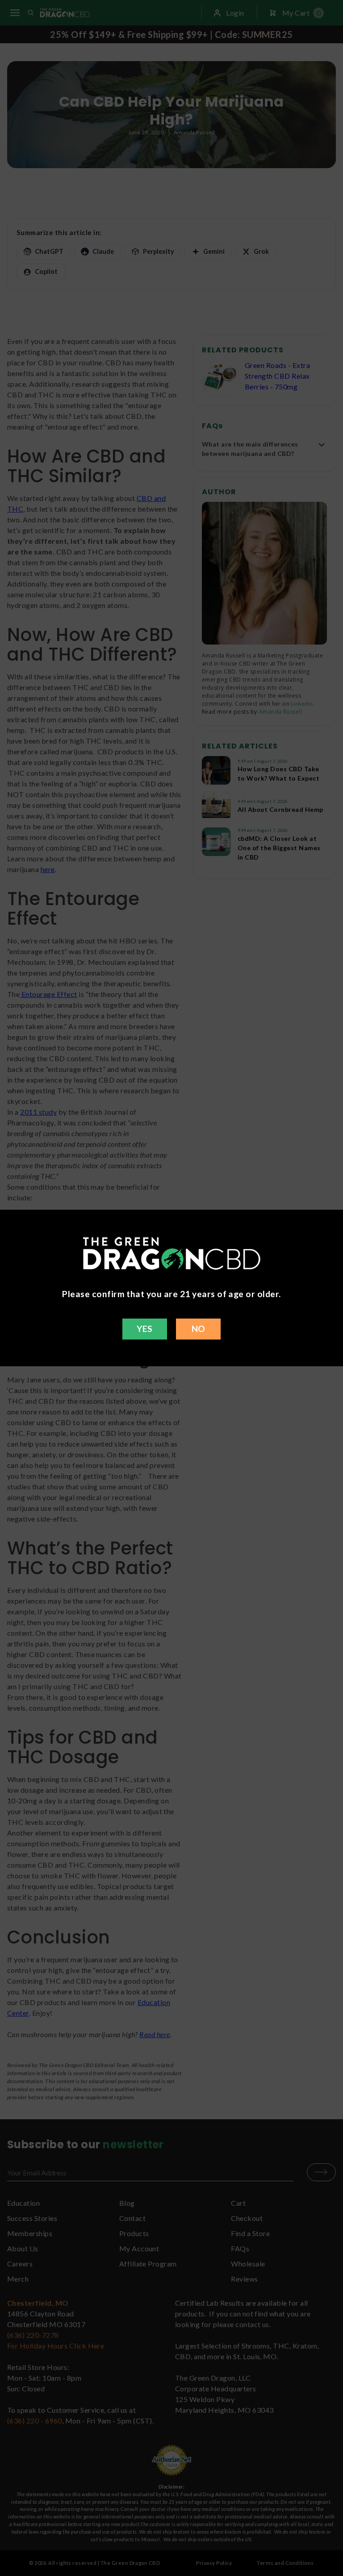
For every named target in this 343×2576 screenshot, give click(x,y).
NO (199, 1329)
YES (144, 1329)
